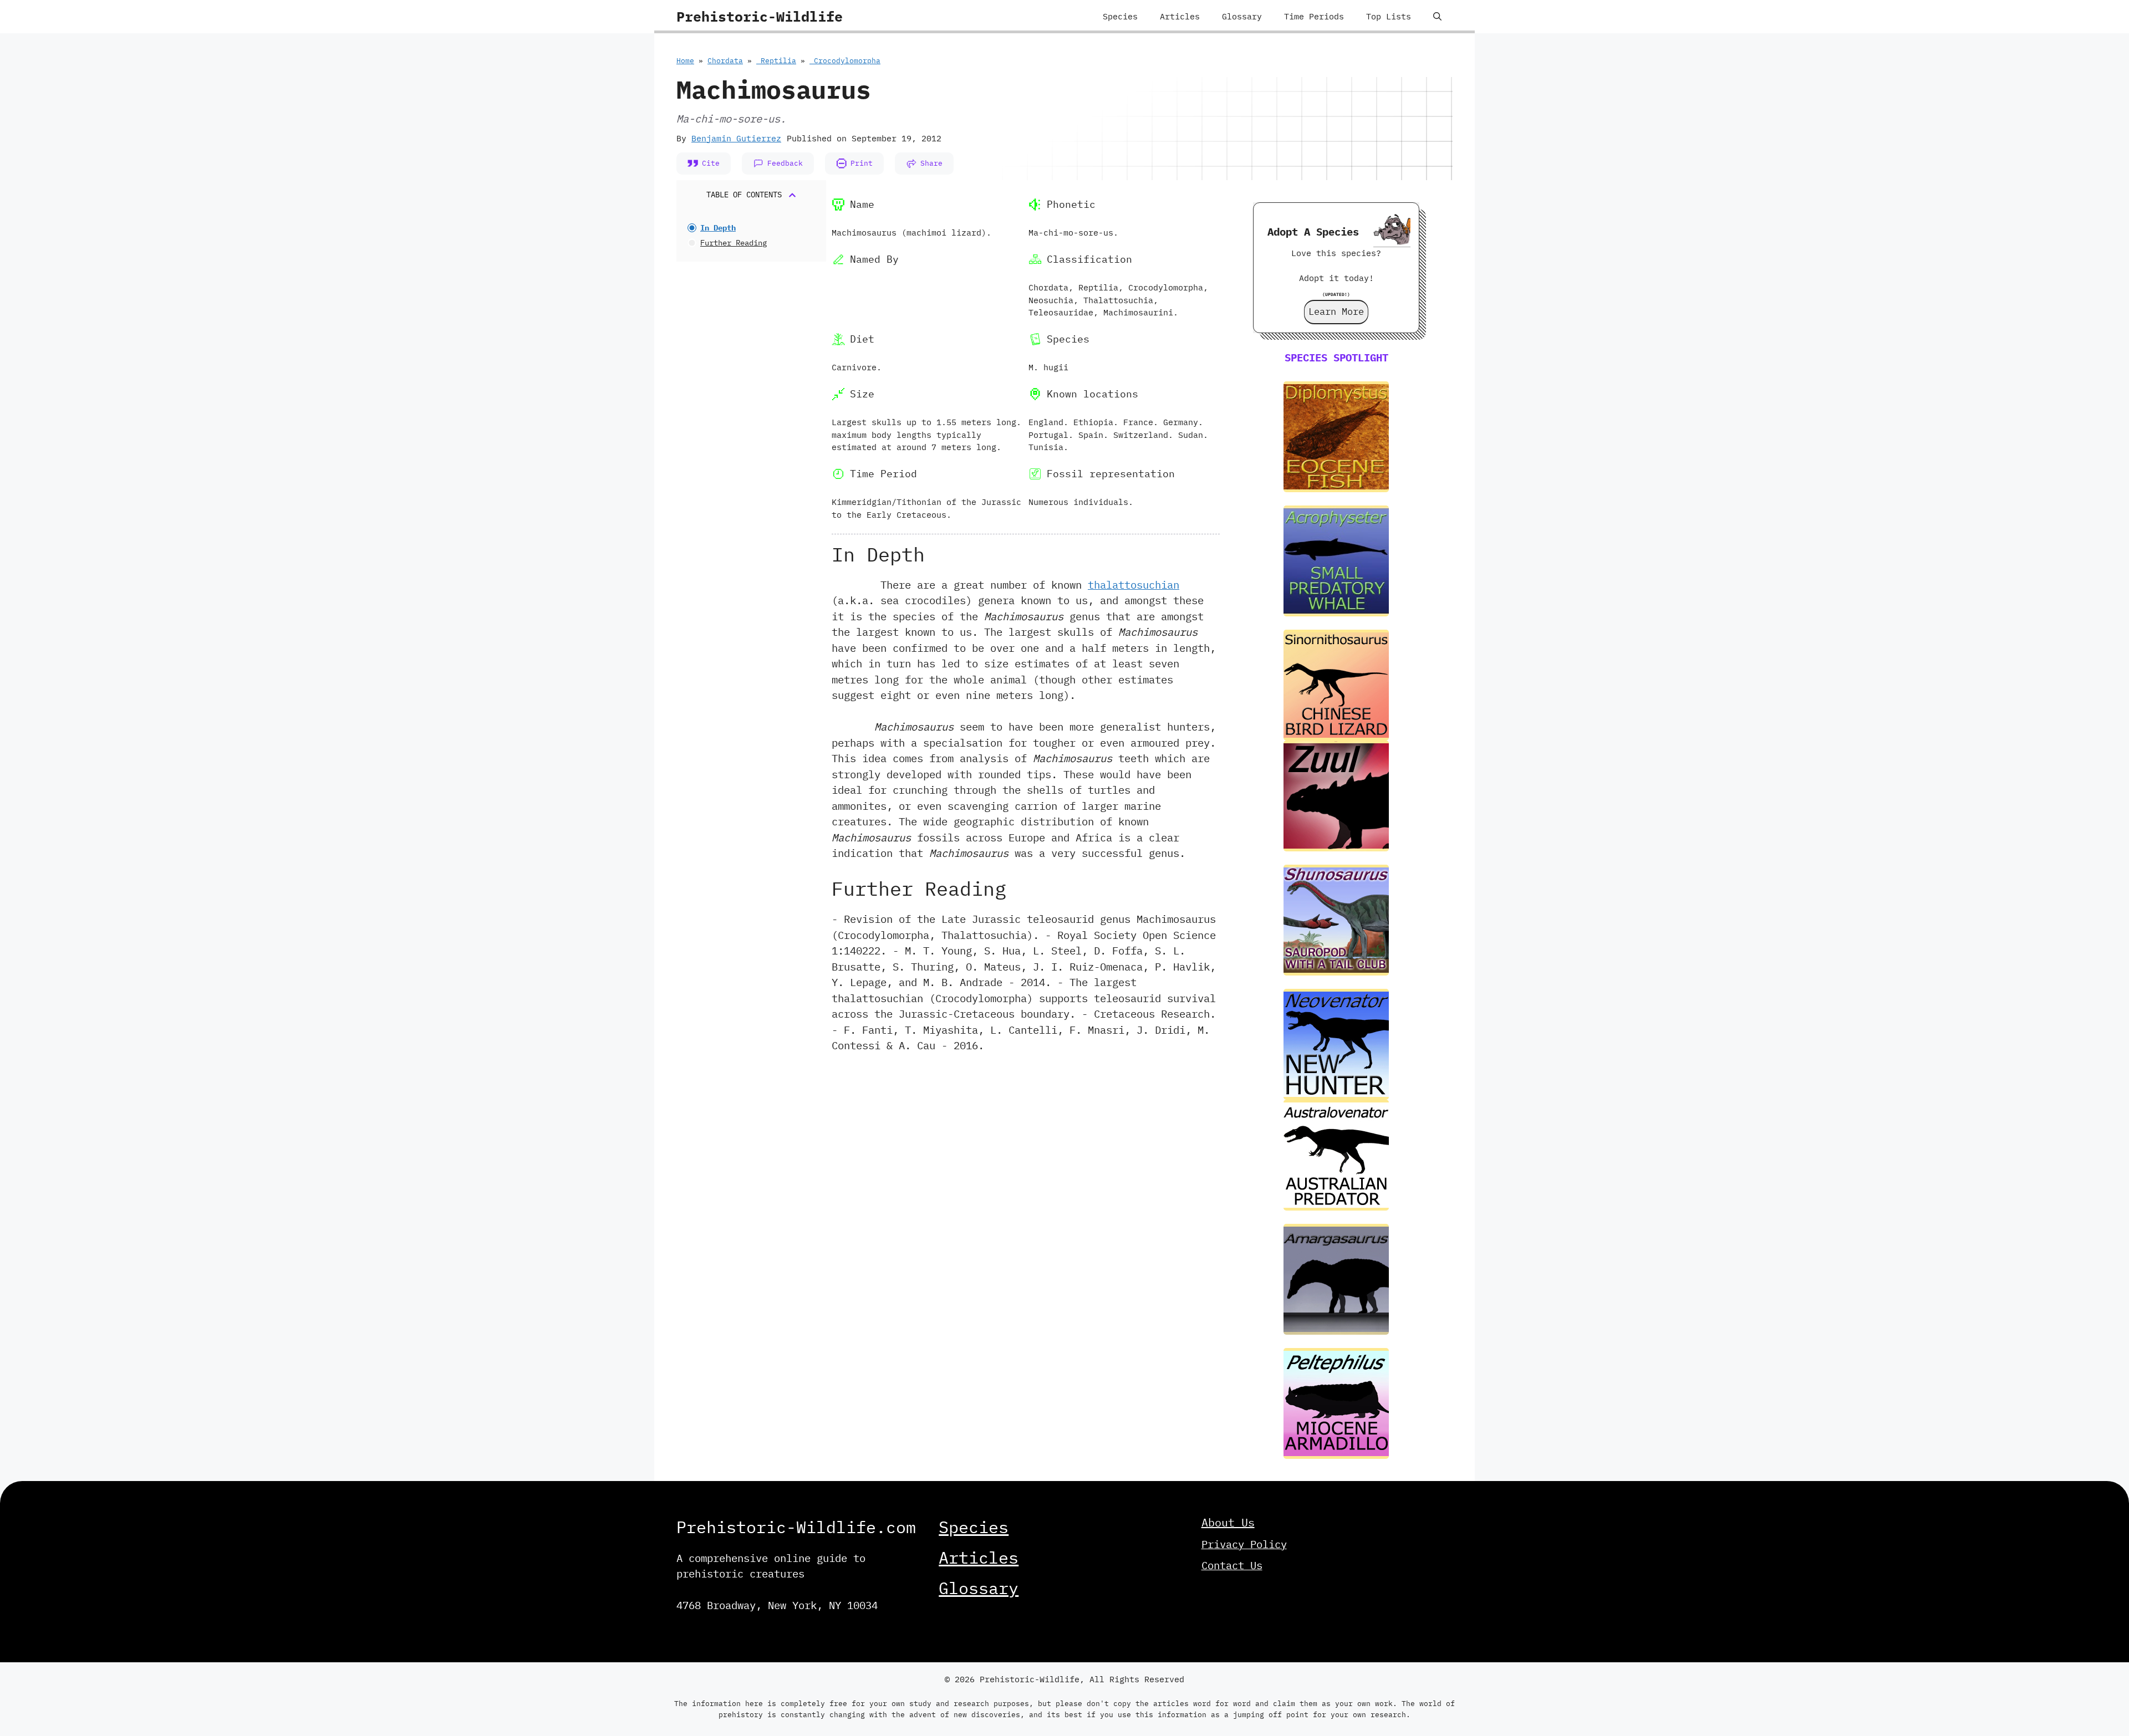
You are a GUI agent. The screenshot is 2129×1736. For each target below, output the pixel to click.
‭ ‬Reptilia (776, 61)
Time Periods (1314, 16)
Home (685, 61)
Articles (1180, 16)
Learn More (1336, 312)
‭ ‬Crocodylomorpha (845, 61)
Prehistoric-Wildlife (760, 16)
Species (1120, 16)
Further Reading (734, 243)
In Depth (718, 228)
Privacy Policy (1244, 1544)
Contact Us (1232, 1565)
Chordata (725, 61)
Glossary (1242, 16)
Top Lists (1389, 16)
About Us (1228, 1522)
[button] (1437, 17)
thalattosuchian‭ (1134, 585)
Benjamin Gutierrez (736, 138)
